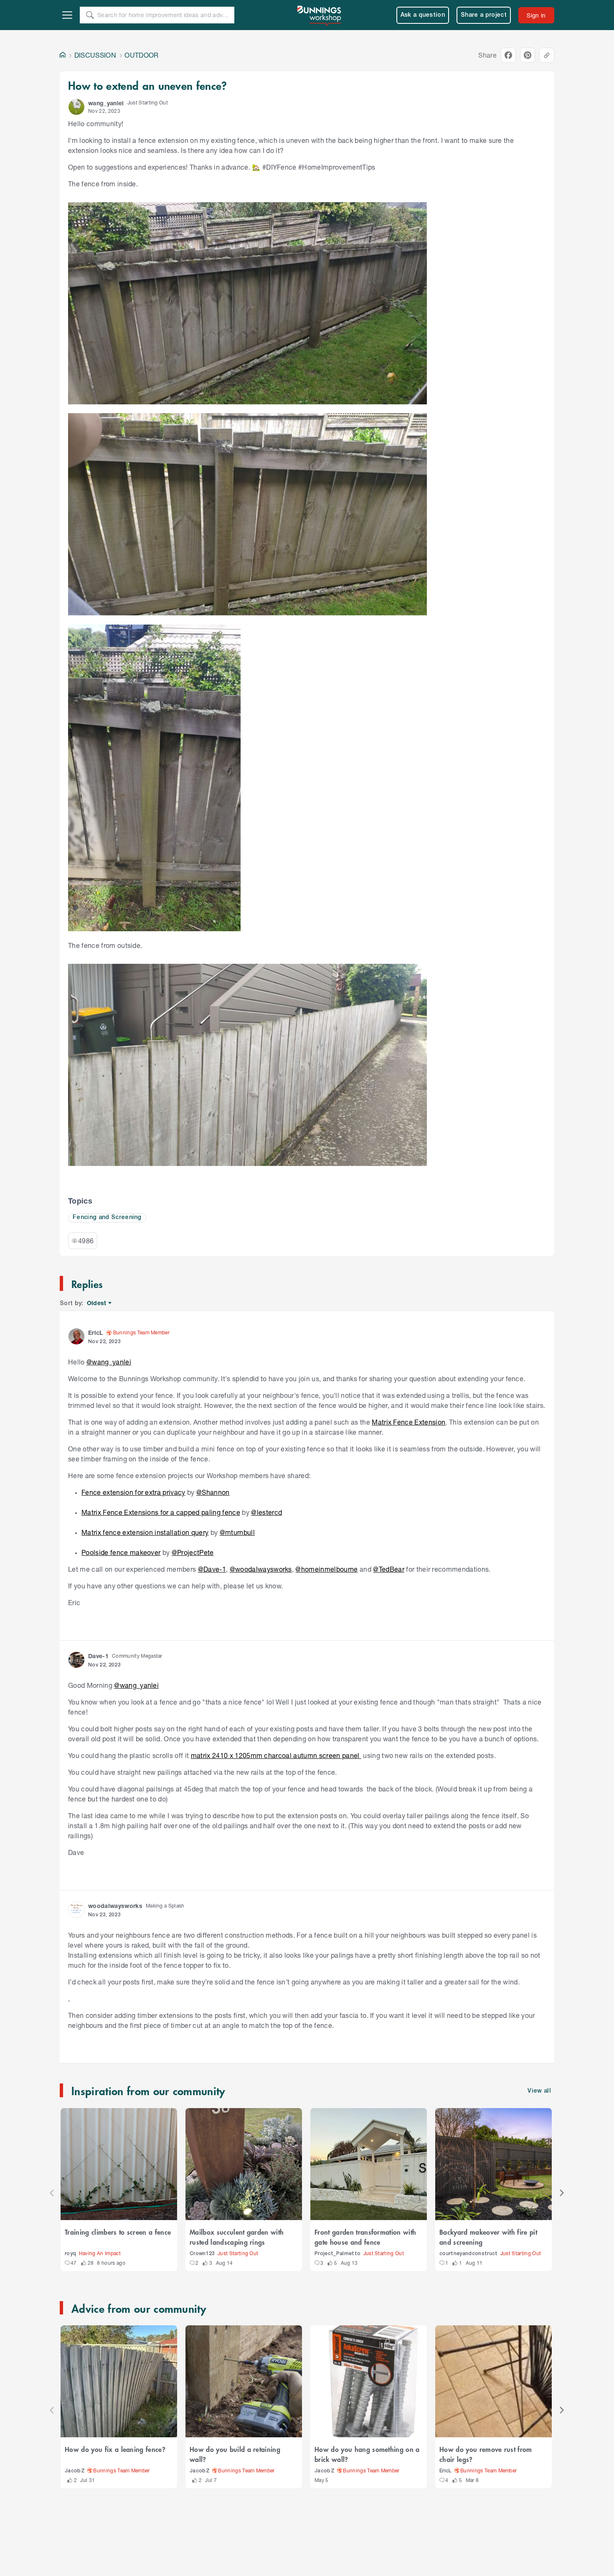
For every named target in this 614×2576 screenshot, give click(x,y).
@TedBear (389, 1569)
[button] (76, 107)
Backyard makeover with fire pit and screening (488, 2237)
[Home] (63, 55)
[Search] (90, 15)
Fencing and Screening (107, 1218)
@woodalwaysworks (261, 1569)
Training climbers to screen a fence (118, 2232)
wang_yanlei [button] (106, 103)
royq (70, 2254)
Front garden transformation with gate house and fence (365, 2237)
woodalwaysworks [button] (115, 1906)
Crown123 (202, 2254)
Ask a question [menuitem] (423, 15)
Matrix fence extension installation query (145, 1532)
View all (539, 2091)
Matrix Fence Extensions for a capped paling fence (161, 1512)
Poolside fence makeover (121, 1552)
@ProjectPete (193, 1552)
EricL (446, 2471)
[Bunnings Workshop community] (320, 15)
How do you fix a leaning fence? (115, 2449)
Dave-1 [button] (98, 1656)
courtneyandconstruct (469, 2254)
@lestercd (266, 1512)
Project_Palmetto (337, 2254)
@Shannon (213, 1492)
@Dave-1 (212, 1569)
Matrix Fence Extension (408, 1422)
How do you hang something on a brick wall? (367, 2454)
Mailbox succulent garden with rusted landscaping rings (237, 2237)
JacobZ (75, 2471)
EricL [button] (96, 1332)
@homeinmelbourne (326, 1569)
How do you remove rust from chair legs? (486, 2454)
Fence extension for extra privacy (133, 1492)
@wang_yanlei (109, 1362)
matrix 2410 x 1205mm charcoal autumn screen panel (276, 1755)
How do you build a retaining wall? (235, 2454)
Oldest (97, 1303)
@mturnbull (237, 1532)
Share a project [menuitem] (484, 15)
